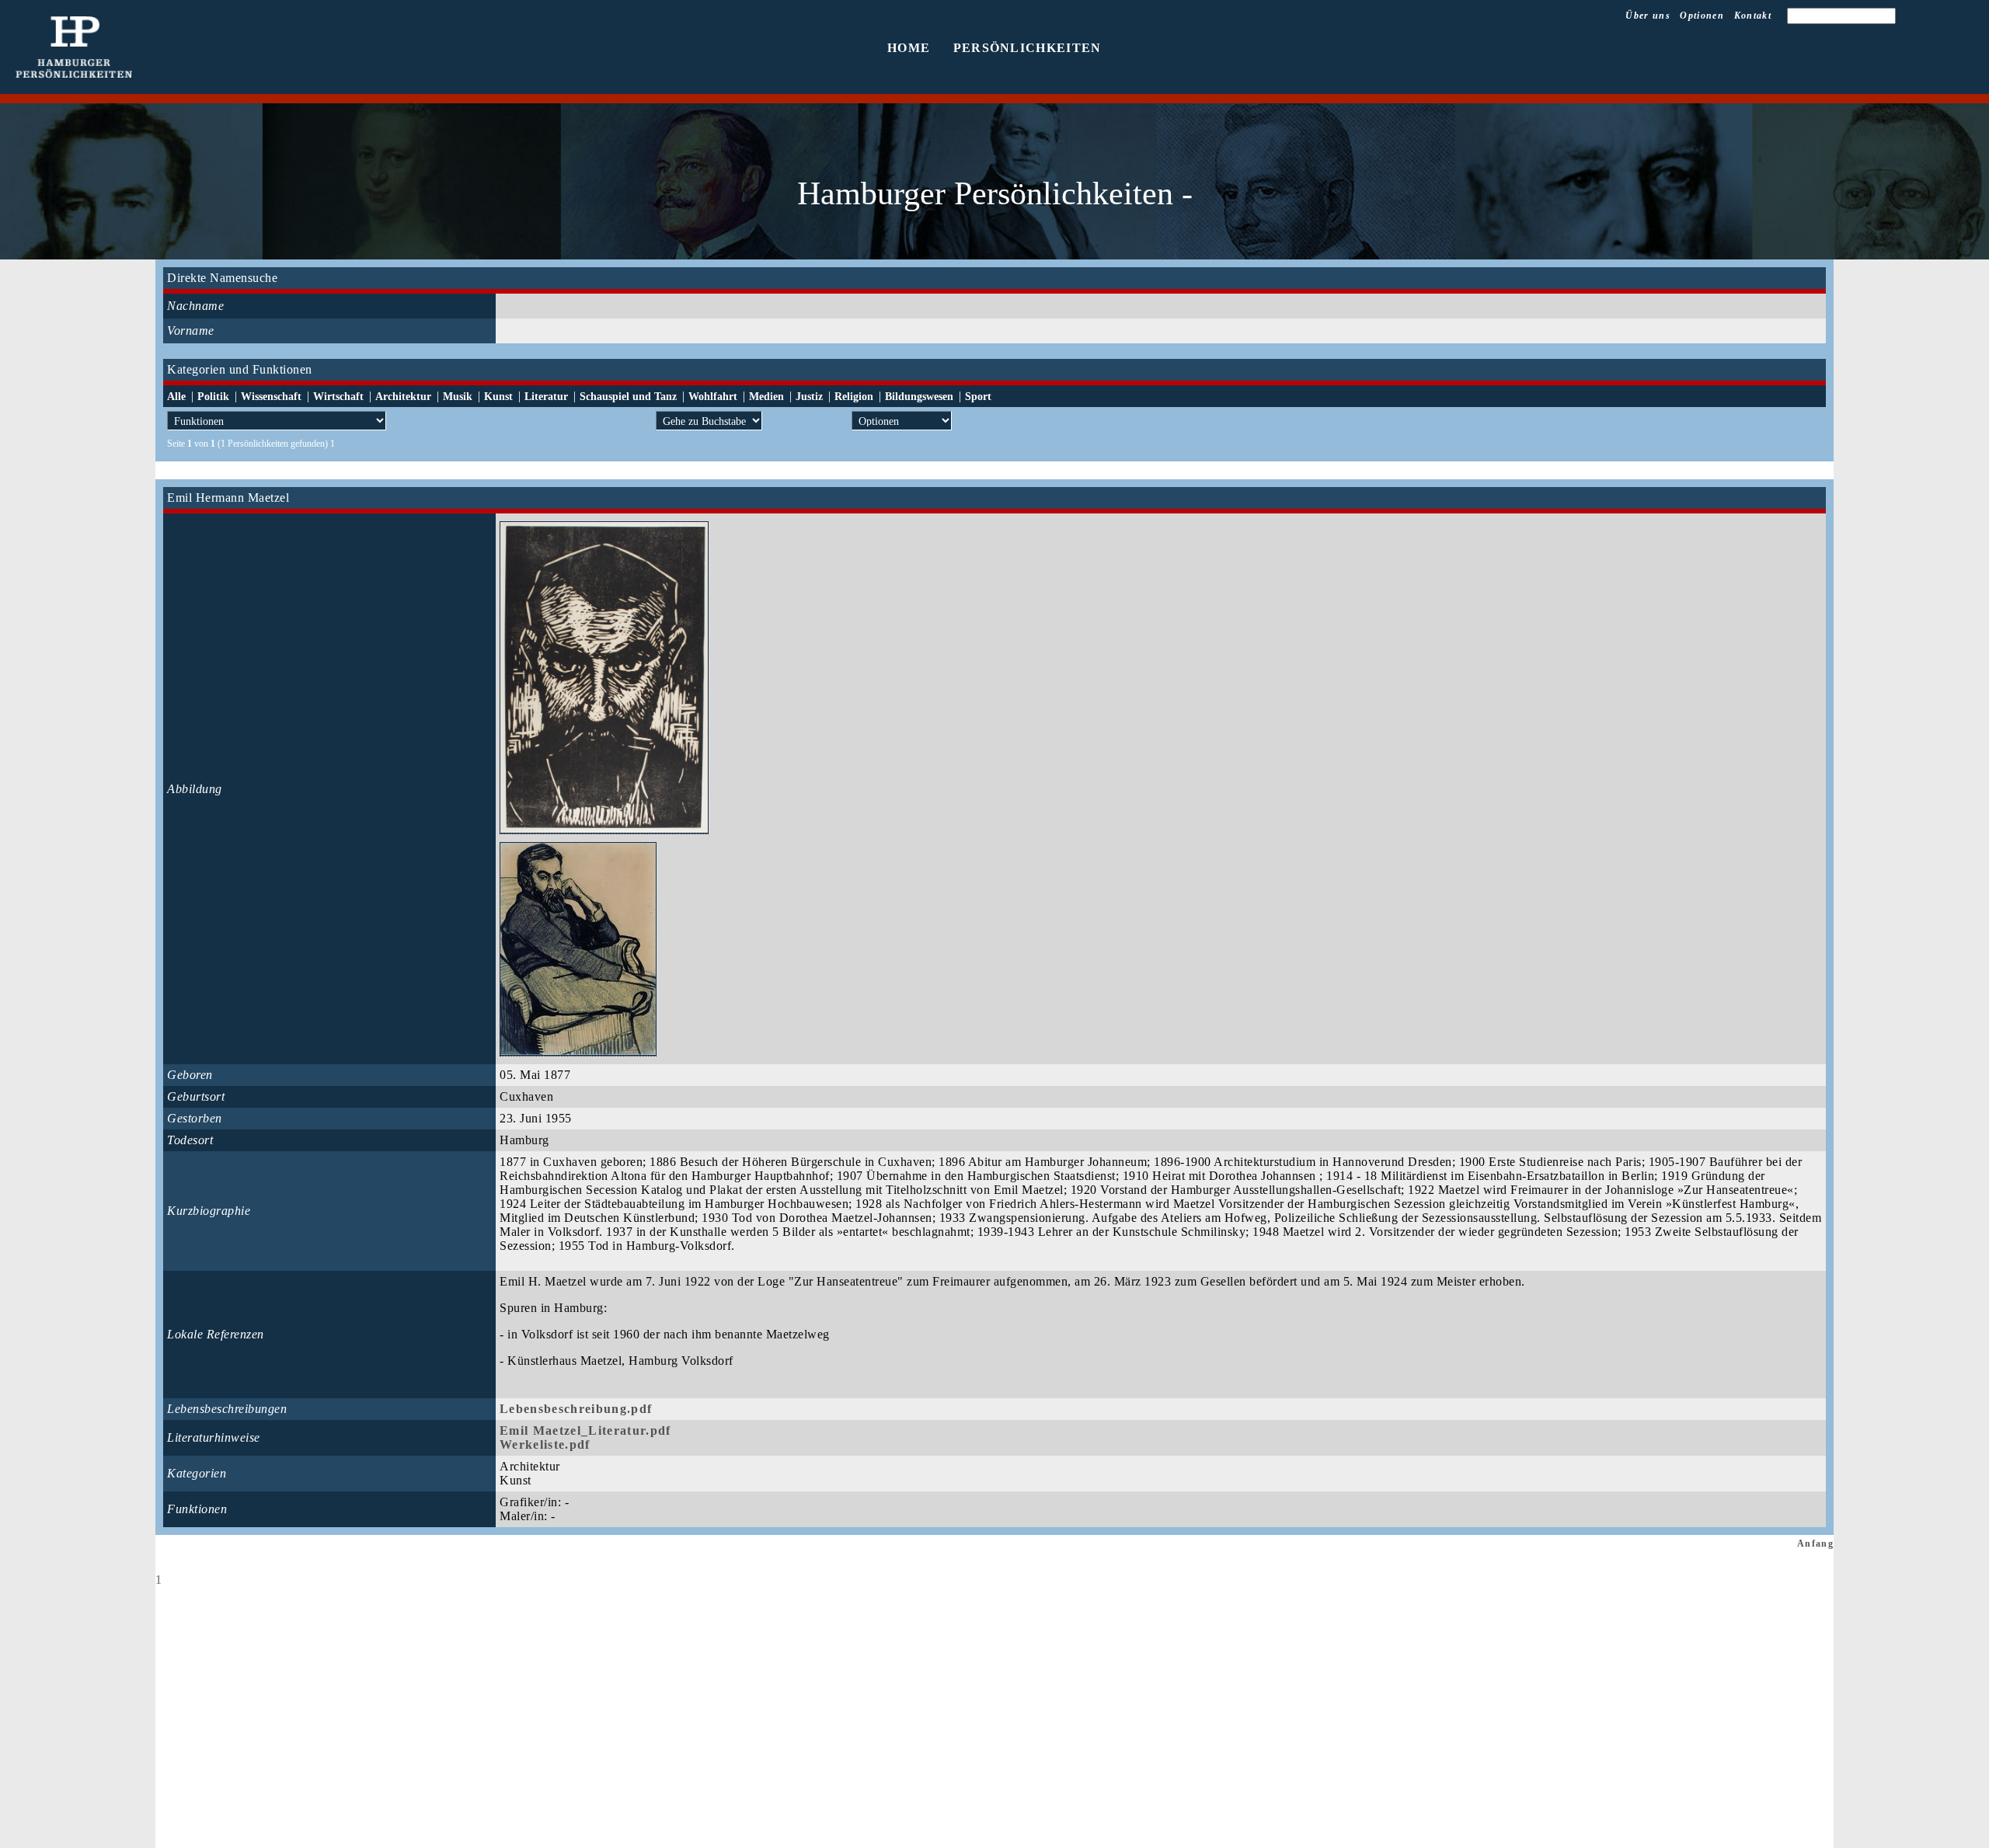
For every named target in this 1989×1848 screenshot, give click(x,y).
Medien (766, 397)
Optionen (1702, 16)
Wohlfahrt (713, 397)
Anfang (1815, 1543)
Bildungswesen (919, 397)
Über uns (1648, 16)
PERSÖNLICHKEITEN (1028, 48)
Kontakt (1753, 16)
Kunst (498, 397)
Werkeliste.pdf (545, 1444)
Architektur (403, 397)
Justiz (809, 397)
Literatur (546, 397)
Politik (213, 397)
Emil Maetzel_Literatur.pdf (585, 1430)
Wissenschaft (271, 397)
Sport (978, 397)
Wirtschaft (338, 397)
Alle (176, 397)
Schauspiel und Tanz (628, 397)
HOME (909, 48)
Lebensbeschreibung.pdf (576, 1409)
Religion (854, 397)
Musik (458, 397)
